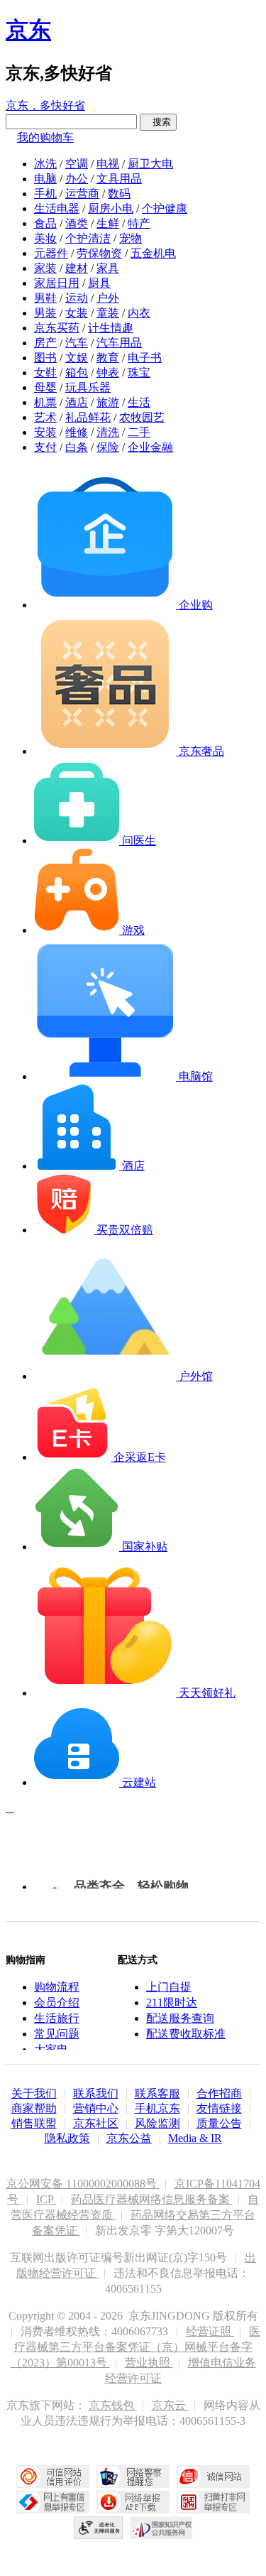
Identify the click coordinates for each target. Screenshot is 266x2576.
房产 (45, 343)
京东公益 (129, 2138)
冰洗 (45, 164)
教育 (108, 358)
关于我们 (34, 2093)
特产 (139, 223)
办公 (77, 179)
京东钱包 (113, 2405)
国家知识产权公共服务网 (162, 2528)
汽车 (77, 343)
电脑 (45, 179)
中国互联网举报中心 (53, 2502)
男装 (45, 313)
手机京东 (157, 2108)
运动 (77, 298)
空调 (77, 164)
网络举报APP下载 (133, 2502)
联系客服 (157, 2093)
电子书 (145, 358)
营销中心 (96, 2108)
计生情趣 (111, 328)
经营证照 (210, 2331)
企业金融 (150, 447)
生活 (139, 402)
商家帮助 (34, 2108)
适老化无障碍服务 (99, 2528)
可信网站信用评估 (53, 2477)
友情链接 (219, 2108)
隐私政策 (67, 2138)
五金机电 (153, 253)
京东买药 (57, 328)
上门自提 (169, 1987)
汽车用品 (119, 343)
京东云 (170, 2405)
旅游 (108, 402)
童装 (108, 313)
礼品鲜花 (88, 417)
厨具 (99, 283)
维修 (77, 432)
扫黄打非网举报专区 (213, 2502)
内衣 (139, 313)
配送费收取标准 (186, 2034)
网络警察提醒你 (133, 2477)
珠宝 (139, 373)
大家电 (51, 2049)
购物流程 (57, 1987)
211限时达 (172, 2002)
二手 (139, 432)
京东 (28, 30)
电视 (108, 164)
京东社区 (96, 2123)
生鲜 (108, 223)
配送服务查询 (180, 2018)
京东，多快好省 (45, 105)
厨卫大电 (150, 164)
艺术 (45, 417)
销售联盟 (34, 2123)
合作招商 (219, 2093)
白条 (77, 447)
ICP (46, 2199)
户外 (108, 298)
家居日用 (57, 283)
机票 (45, 402)
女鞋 (45, 373)
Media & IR (195, 2138)
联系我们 (96, 2093)
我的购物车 (45, 137)
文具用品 (119, 179)
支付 (45, 447)
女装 (77, 313)
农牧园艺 (142, 417)
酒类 (77, 223)
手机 (45, 194)
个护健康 (165, 208)
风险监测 (157, 2123)
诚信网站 (213, 2477)
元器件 (51, 253)
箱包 (77, 373)
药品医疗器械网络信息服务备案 (152, 2199)
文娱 (77, 358)
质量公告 (219, 2123)
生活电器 (57, 208)
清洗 (108, 432)
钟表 (108, 373)
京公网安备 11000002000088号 (83, 2184)
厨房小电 (111, 208)
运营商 (82, 194)
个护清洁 (88, 238)
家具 (108, 268)
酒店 (77, 402)
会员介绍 (57, 2002)
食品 (45, 223)
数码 (119, 194)
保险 (108, 447)
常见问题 (57, 2034)
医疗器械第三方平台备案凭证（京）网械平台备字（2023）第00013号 (136, 2347)
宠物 (131, 238)
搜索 (158, 122)
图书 (45, 358)
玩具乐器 (88, 387)
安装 (45, 432)
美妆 (45, 238)
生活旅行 (57, 2018)
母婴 (45, 387)
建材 (77, 268)
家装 (45, 268)
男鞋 (45, 298)
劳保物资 (99, 253)
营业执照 (149, 2363)
